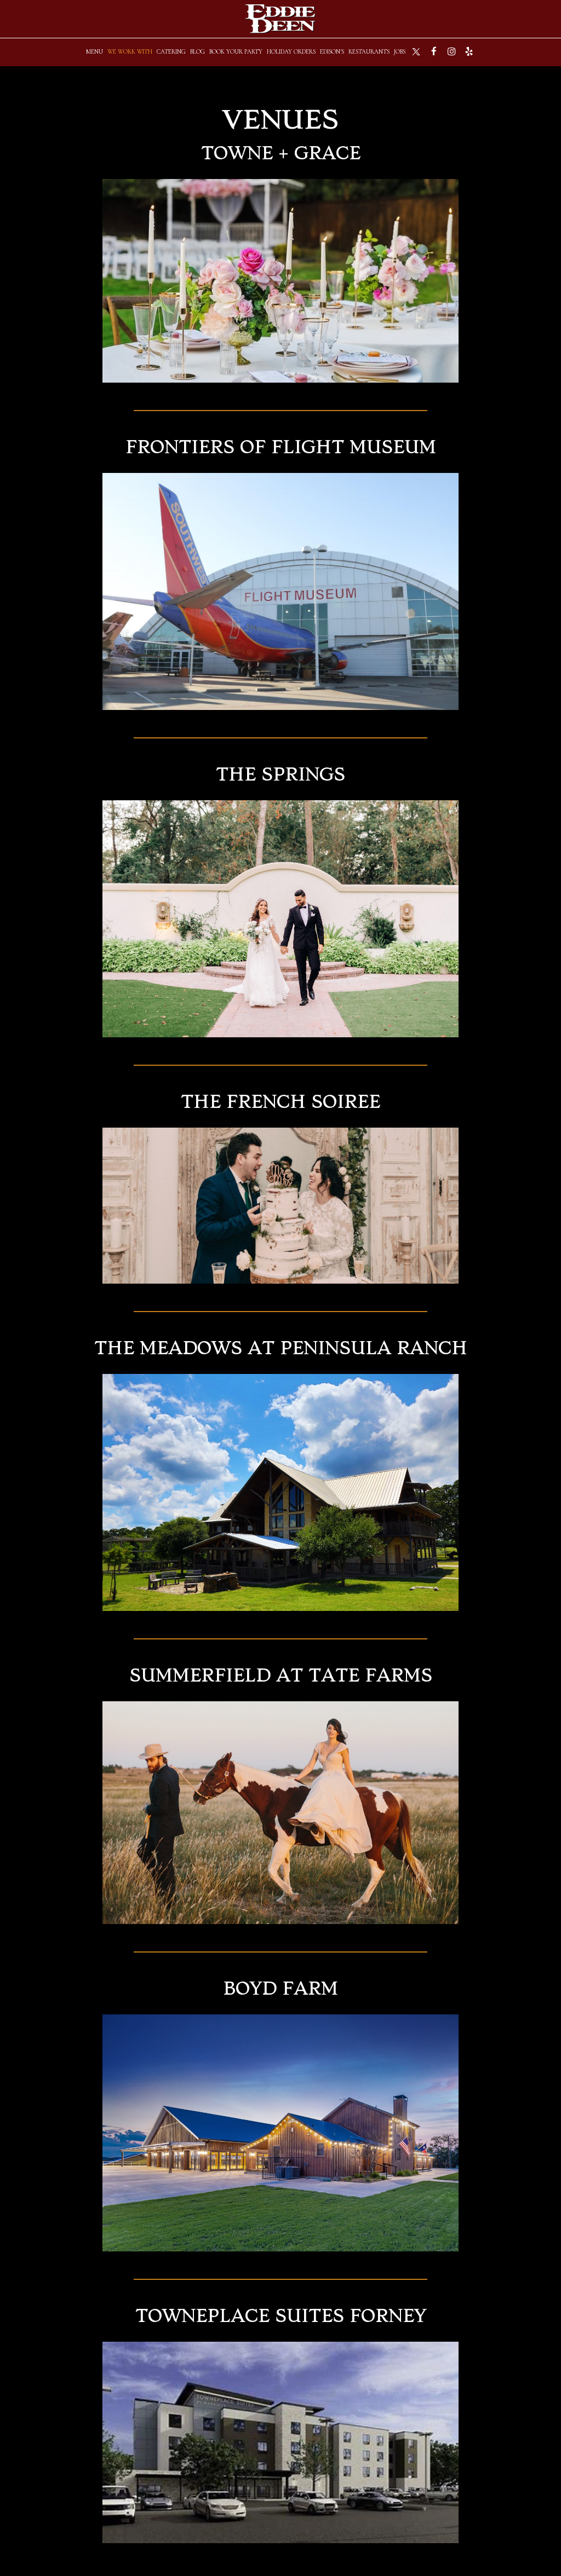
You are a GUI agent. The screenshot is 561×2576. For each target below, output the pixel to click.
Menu (95, 52)
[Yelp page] (469, 51)
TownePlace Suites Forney (281, 2316)
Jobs (400, 52)
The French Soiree (280, 1102)
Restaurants (369, 52)
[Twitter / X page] (416, 51)
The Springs (280, 775)
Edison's (332, 52)
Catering (171, 52)
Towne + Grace (281, 153)
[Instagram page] (451, 51)
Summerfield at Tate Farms (281, 1676)
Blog (198, 52)
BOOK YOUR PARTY (236, 52)
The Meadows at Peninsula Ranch (281, 1348)
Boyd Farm (280, 1989)
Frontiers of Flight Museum (281, 447)
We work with (130, 52)
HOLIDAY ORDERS (291, 52)
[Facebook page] (434, 51)
